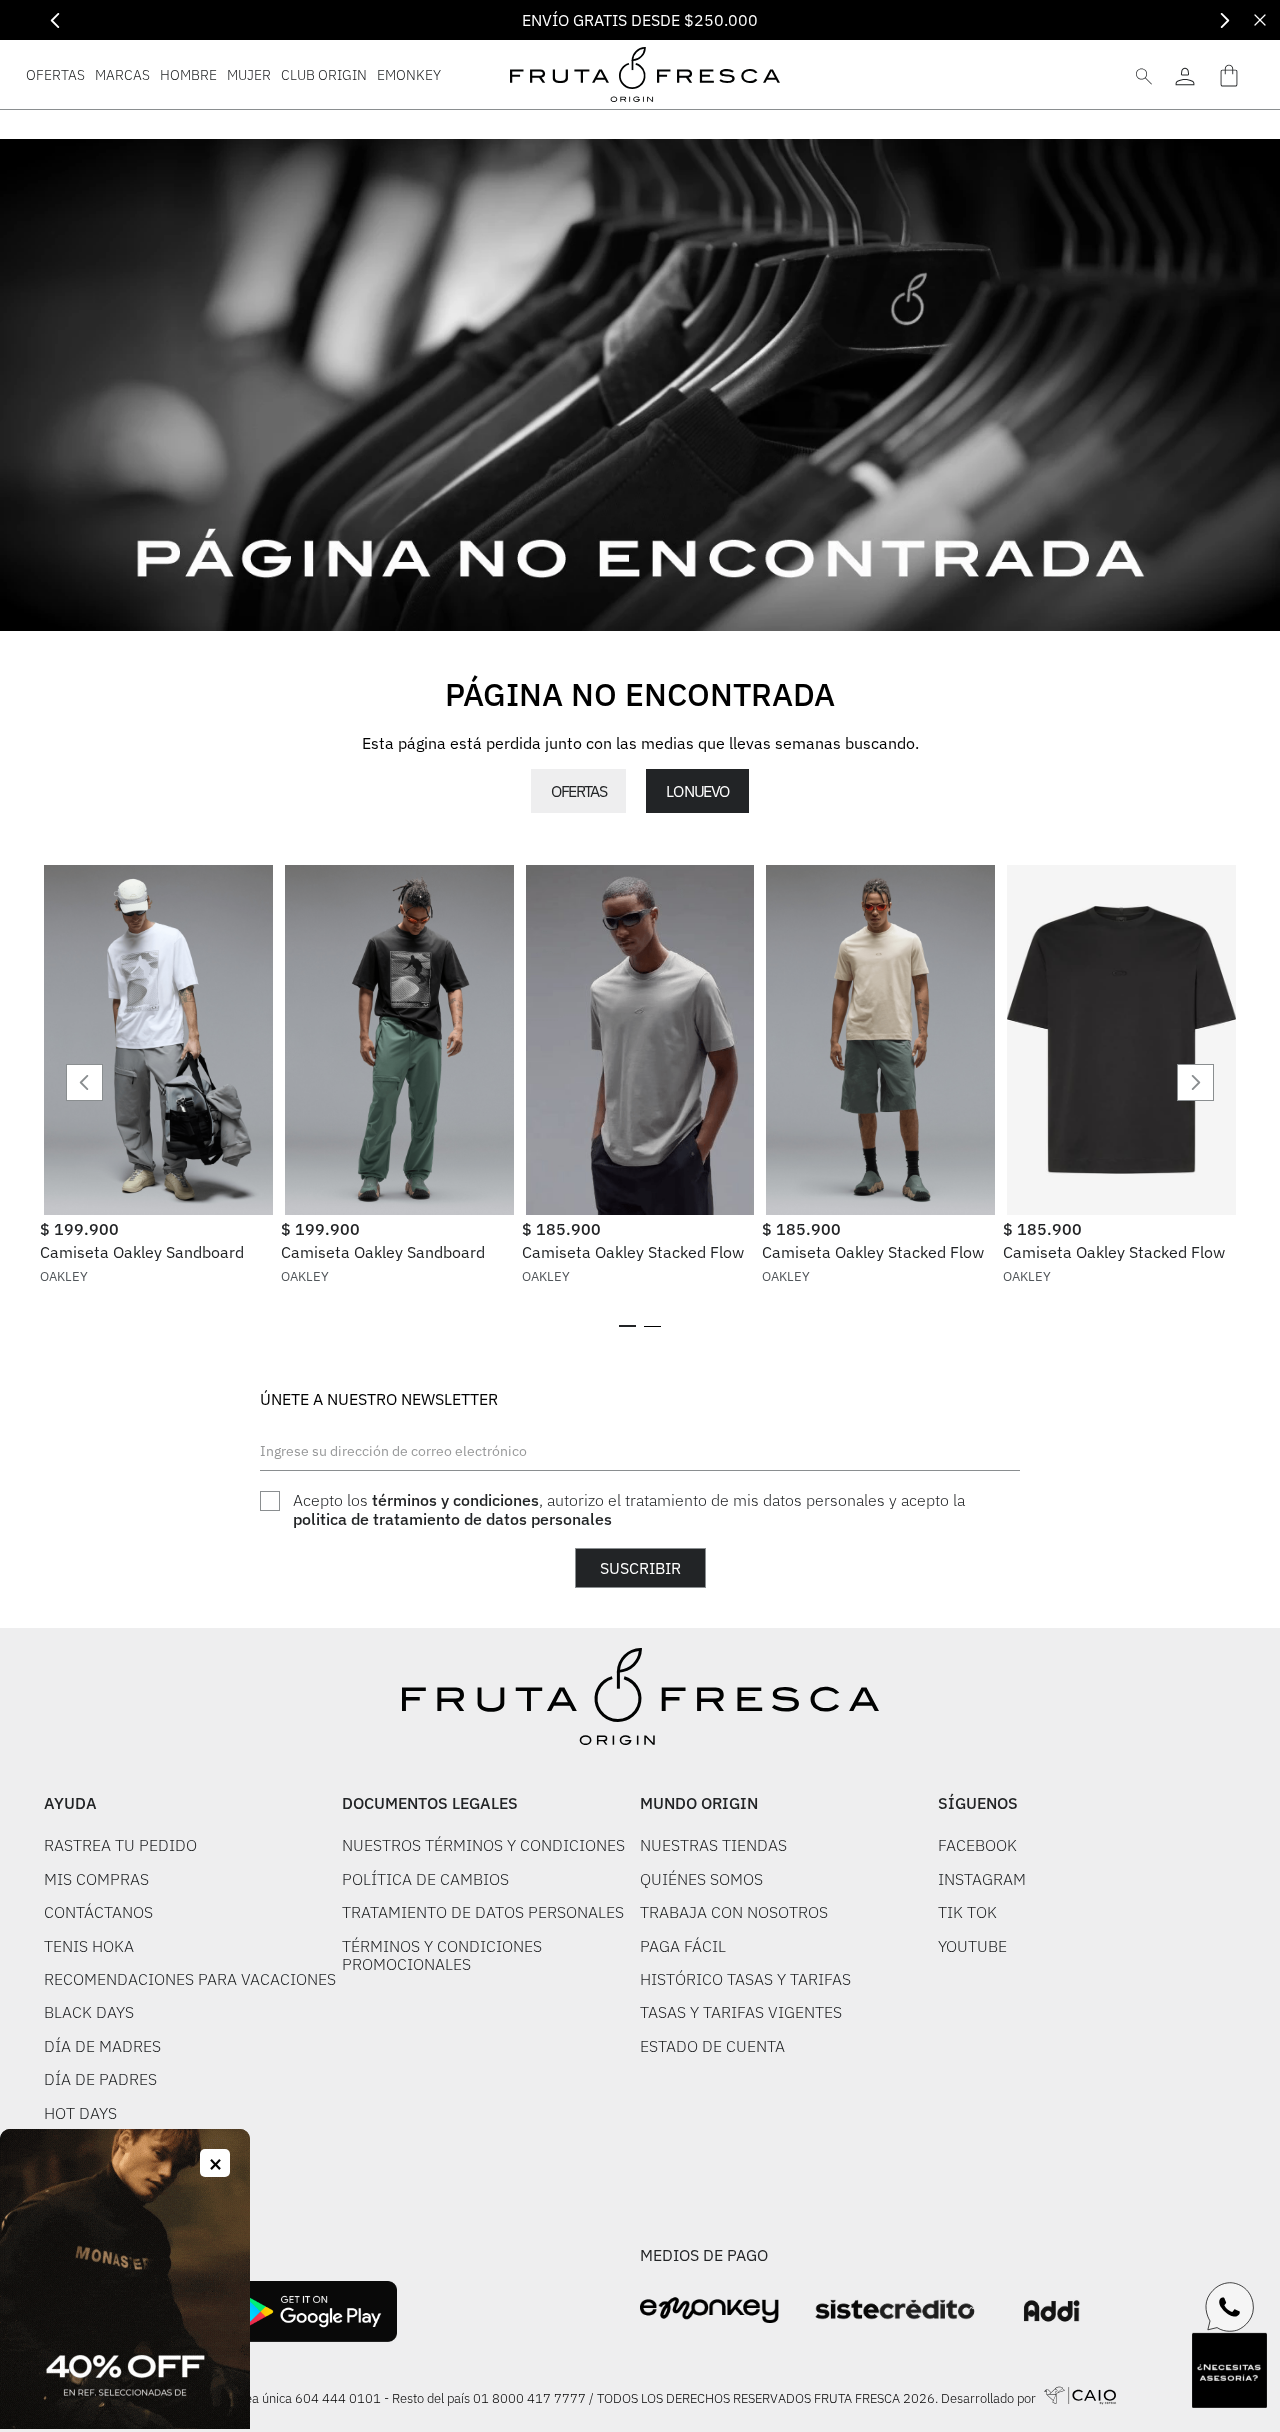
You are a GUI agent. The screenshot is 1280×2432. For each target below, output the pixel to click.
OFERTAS (578, 791)
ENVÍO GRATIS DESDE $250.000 (640, 20)
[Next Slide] (1224, 20)
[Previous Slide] (55, 20)
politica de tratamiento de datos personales (452, 1519)
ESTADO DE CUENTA (712, 2046)
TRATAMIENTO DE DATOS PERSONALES (483, 1912)
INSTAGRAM (982, 1879)
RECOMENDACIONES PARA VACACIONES (190, 1979)
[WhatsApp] (1230, 2307)
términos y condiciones (455, 1500)
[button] (627, 1326)
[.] (1184, 74)
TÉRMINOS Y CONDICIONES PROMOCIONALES (442, 1955)
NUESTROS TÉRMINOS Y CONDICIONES (483, 1845)
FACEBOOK (977, 1845)
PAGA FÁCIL (683, 1946)
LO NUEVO (697, 791)
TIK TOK (967, 1912)
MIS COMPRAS (96, 1879)
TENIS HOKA (89, 1946)
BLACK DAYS (89, 2012)
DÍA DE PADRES (100, 2079)
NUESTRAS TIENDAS (713, 1845)
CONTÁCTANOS (98, 1912)
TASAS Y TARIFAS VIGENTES (741, 2012)
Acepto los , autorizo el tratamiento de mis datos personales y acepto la (629, 1509)
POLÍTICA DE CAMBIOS (425, 1879)
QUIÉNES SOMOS (701, 1879)
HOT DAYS (80, 2113)
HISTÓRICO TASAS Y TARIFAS (745, 1979)
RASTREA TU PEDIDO (120, 1845)
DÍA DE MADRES (102, 2046)
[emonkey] (709, 2310)
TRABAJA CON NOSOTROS (734, 1912)
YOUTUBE (972, 1946)
